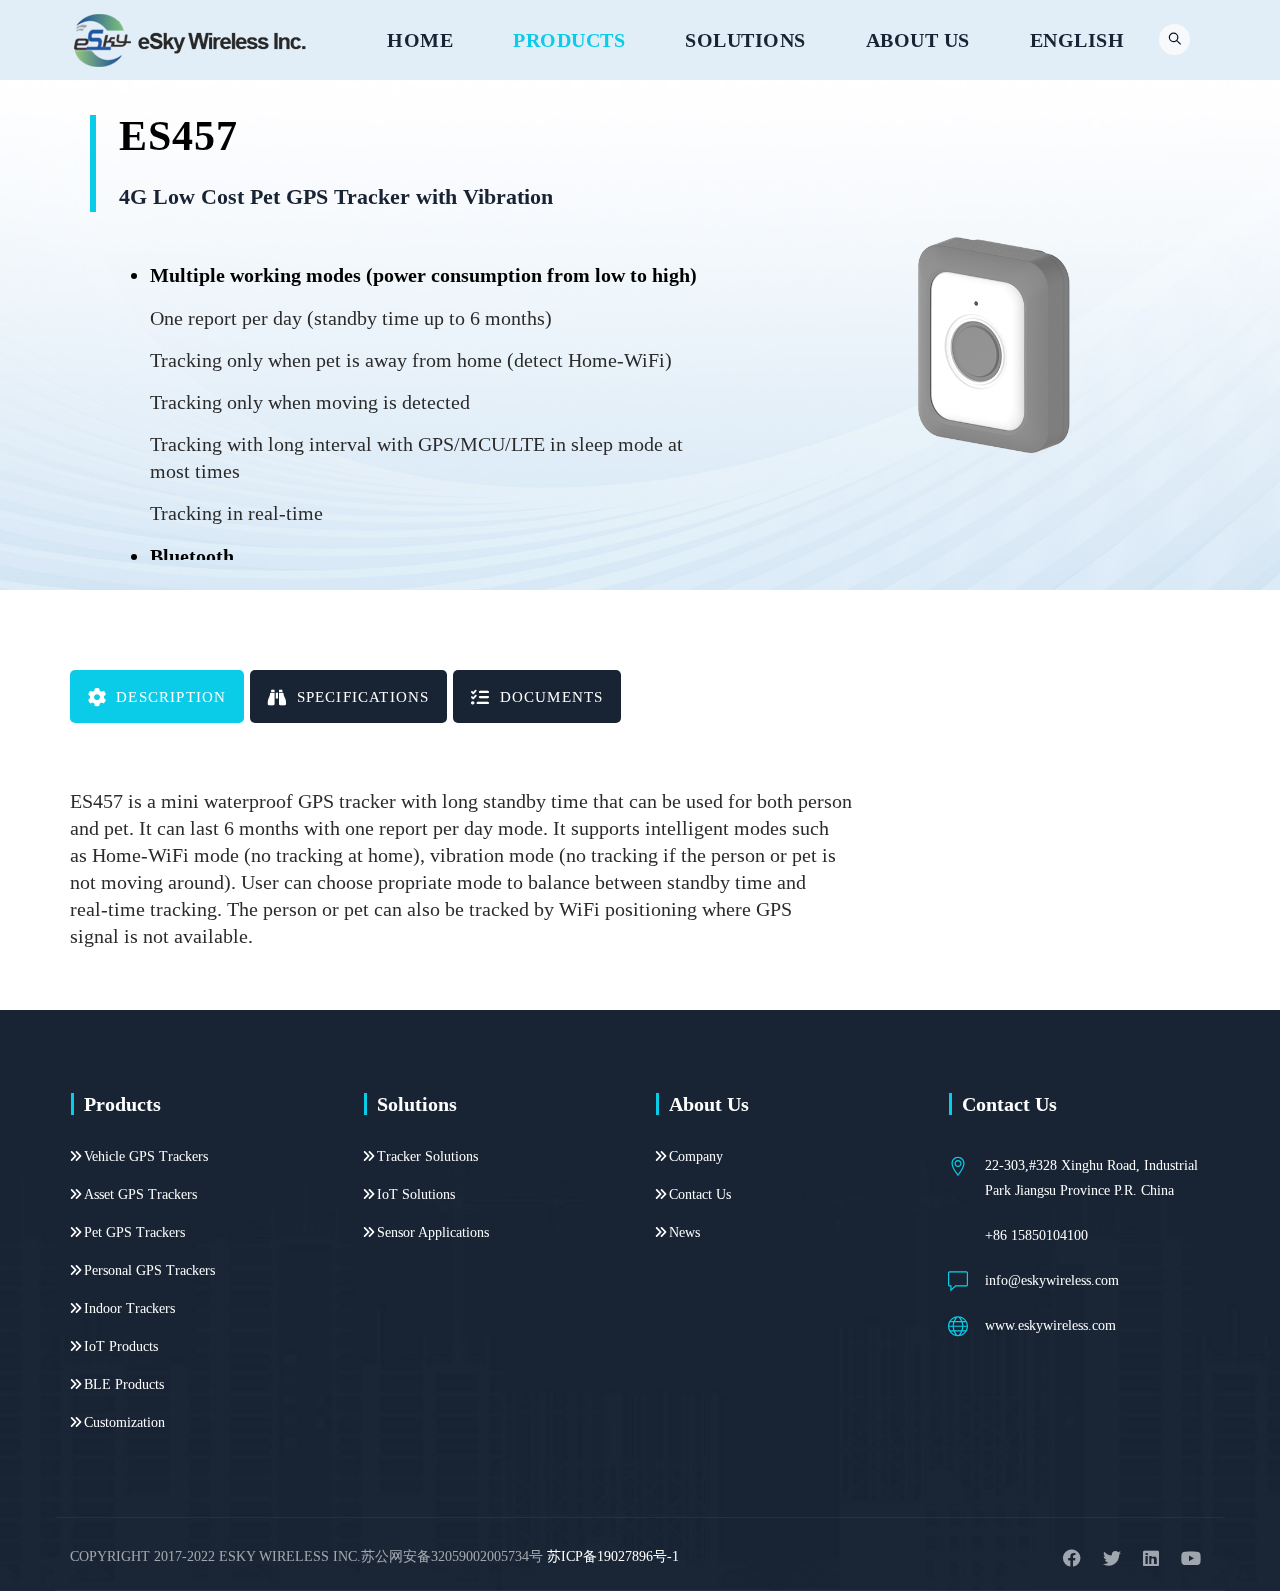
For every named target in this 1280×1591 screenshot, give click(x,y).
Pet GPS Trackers (134, 1232)
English (1077, 40)
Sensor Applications (433, 1232)
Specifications (363, 697)
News (684, 1232)
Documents (552, 697)
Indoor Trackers (129, 1308)
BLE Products (124, 1384)
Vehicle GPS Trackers (146, 1156)
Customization (124, 1422)
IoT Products (121, 1346)
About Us (918, 40)
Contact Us (700, 1194)
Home (420, 40)
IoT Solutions (416, 1194)
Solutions (745, 40)
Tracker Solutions (427, 1156)
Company (696, 1156)
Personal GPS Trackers (149, 1270)
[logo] (191, 39)
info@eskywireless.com (1052, 1280)
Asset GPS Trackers (140, 1194)
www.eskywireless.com (1050, 1325)
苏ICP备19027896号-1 (613, 1556)
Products (569, 40)
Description (171, 697)
